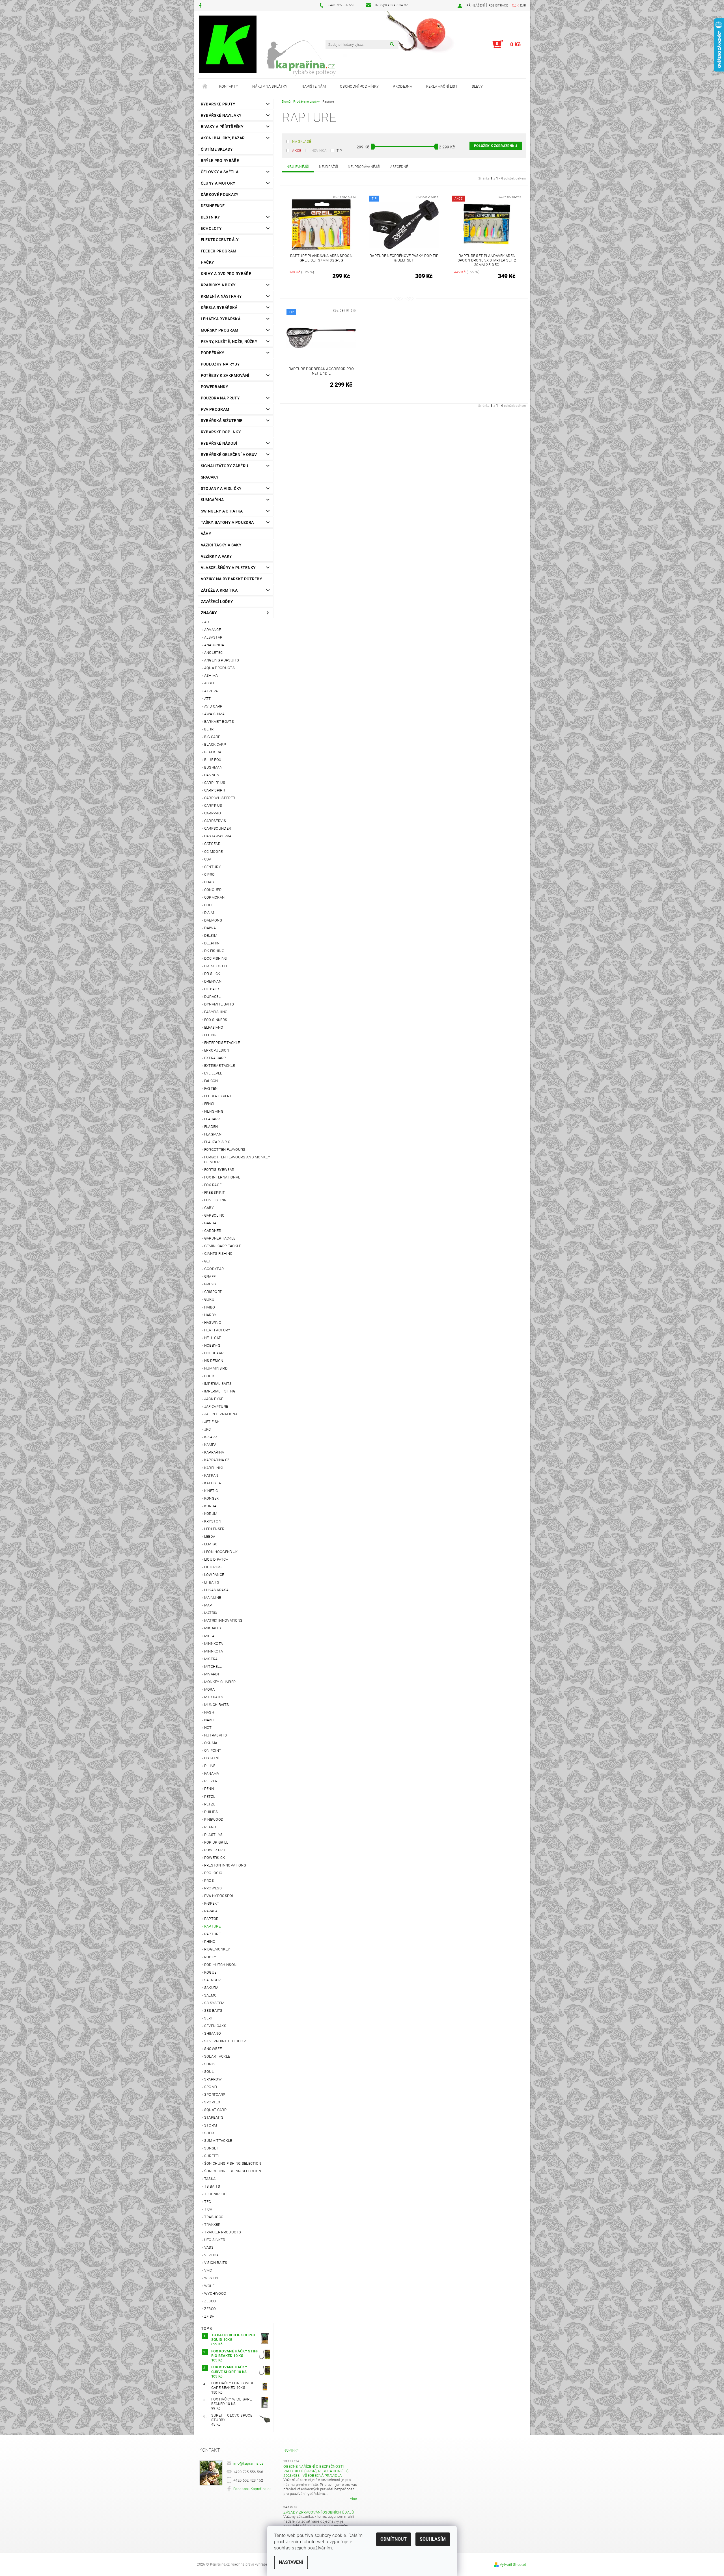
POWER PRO (215, 1850)
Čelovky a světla (220, 172)
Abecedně (399, 167)
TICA (208, 2209)
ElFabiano (214, 1027)
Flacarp (212, 1119)
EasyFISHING (216, 1012)
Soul (209, 2072)
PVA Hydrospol (219, 1896)
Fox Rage (213, 1185)
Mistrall (213, 1659)
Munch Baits (217, 1705)
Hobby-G (212, 1345)
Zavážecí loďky (217, 602)
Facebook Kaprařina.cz (252, 2489)
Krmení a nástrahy (221, 296)
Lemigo (211, 1544)
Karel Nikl (214, 1468)
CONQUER (213, 890)
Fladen (211, 1127)
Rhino (210, 1942)
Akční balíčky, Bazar (223, 138)
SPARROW (213, 2079)
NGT (208, 1728)
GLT (207, 1261)
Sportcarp (215, 2094)
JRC (208, 1429)
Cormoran (215, 897)
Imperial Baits (218, 1384)
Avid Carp (213, 706)
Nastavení (291, 2562)
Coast (210, 882)
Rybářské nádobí (219, 443)
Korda (210, 1506)
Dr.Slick (212, 974)
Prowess (213, 1888)
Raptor (211, 1919)
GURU (209, 1299)
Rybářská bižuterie (222, 421)
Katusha (213, 1483)
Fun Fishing (216, 1200)
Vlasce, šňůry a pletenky (228, 568)
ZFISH (209, 2316)
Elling (210, 1035)
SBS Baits (213, 2011)
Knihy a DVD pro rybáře (226, 274)
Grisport (213, 1292)
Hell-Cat (213, 1338)
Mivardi (212, 1674)
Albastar (213, 637)
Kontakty (229, 86)
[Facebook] (201, 5)
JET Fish (212, 1422)
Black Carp (215, 744)
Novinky (291, 2450)
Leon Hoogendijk (221, 1552)
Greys (210, 1284)
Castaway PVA (218, 836)
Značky (209, 613)
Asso (209, 683)
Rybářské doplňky (221, 432)
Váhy (206, 534)
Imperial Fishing (220, 1391)
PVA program (215, 409)
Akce (297, 151)
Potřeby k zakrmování (225, 375)
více (354, 2499)
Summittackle (218, 2141)
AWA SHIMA (215, 714)
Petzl (210, 1797)
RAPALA (211, 1911)
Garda (210, 1223)
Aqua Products (219, 668)
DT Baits (212, 989)
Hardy (210, 1315)
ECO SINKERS (216, 1020)
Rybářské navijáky (221, 115)
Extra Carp (215, 1058)
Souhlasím (433, 2539)
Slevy (477, 86)
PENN (209, 1789)
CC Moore (214, 852)
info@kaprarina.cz (248, 2463)
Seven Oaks (215, 2026)
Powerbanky (215, 387)
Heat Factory (217, 1330)
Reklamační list (442, 86)
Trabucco (214, 2217)
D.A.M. (210, 913)
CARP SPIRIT (215, 790)
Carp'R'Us (213, 805)
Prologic (213, 1873)
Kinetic (211, 1491)
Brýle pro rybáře (220, 161)
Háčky (208, 262)
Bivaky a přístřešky (222, 127)
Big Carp (212, 737)
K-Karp (211, 1437)
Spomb (211, 2087)
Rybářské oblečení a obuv (229, 455)
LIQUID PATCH (216, 1559)
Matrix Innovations (223, 1620)
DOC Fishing (216, 958)
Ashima (211, 675)
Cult (209, 905)
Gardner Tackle (220, 1238)
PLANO (210, 1827)
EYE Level (213, 1073)
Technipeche (216, 2194)
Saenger (212, 1980)
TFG (208, 2202)
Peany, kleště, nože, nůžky (229, 341)
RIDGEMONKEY (217, 1949)
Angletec (214, 653)
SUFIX (209, 2133)
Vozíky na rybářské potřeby (231, 579)
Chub (209, 1376)
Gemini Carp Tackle (223, 1246)
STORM (211, 2125)
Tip (339, 151)
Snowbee (213, 2049)
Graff (210, 1276)
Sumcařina (212, 500)
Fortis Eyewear (219, 1170)
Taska (210, 2179)
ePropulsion (217, 1050)
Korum (211, 1514)
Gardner (213, 1231)
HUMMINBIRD (216, 1368)
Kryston (213, 1521)
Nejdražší (328, 167)
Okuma (211, 1743)
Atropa (211, 691)
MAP (208, 1605)
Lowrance (214, 1575)
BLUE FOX (213, 760)
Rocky (210, 1957)
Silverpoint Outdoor (225, 2041)
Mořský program (219, 330)
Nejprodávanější (364, 167)
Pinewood (214, 1819)
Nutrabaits (216, 1735)
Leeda (210, 1536)
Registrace (498, 6)
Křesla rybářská (219, 308)
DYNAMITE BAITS (219, 1004)
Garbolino (215, 1215)
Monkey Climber (220, 1682)
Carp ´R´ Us (215, 783)
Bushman (213, 767)
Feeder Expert (218, 1096)
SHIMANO (213, 2033)
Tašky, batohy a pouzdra (227, 522)
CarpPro (213, 813)
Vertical (213, 2255)
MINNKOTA (214, 1644)
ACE (208, 622)
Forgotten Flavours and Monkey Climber (237, 1159)
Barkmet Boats (219, 722)
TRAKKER (212, 2224)
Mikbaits (213, 1628)
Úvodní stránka (205, 86)
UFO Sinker (215, 2240)
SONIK (210, 2064)
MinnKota (214, 1651)
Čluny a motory (218, 183)
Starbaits (214, 2117)
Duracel (212, 997)
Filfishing (214, 1111)
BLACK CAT (214, 752)
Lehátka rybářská (221, 319)
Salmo (211, 1995)
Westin (211, 2278)
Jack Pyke (214, 1399)
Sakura (211, 1988)
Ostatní (212, 1758)
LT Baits (212, 1582)
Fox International (222, 1177)
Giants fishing (218, 1254)
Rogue (210, 1972)
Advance (213, 630)
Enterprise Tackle (222, 1043)
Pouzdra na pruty (220, 398)
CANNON (212, 775)
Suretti (212, 2156)
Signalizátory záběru (224, 466)
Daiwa (210, 928)
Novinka (319, 151)
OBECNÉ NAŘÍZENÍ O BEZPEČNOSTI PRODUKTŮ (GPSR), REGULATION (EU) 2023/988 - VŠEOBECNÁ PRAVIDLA (316, 2471)
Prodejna (402, 86)
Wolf (209, 2286)
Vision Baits (216, 2263)
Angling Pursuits (222, 660)
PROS (209, 1880)
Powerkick (215, 1858)
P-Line (210, 1766)
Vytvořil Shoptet (513, 2565)
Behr (209, 729)
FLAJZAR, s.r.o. (218, 1142)
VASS (209, 2247)
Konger (212, 1498)
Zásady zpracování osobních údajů (319, 2512)
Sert (209, 2018)
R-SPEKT (212, 1903)
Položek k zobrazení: (496, 146)
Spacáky (210, 477)
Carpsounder (218, 828)
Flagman (213, 1134)
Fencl (210, 1104)
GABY (209, 1208)
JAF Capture (216, 1406)
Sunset (211, 2148)
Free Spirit (215, 1192)
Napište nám (314, 86)
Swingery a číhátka (222, 511)
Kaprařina (214, 1452)
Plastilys (214, 1835)
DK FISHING (214, 951)
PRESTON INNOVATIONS (225, 1865)
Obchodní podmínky (359, 86)
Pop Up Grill (216, 1842)
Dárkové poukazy (220, 194)
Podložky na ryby (220, 364)
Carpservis (215, 821)
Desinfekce (213, 206)
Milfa (209, 1636)
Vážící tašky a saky (221, 545)
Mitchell (213, 1666)
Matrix (211, 1613)
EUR (523, 6)
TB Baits (212, 2186)
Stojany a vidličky (221, 488)
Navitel (211, 1720)
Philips (211, 1812)
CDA (208, 859)
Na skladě (302, 142)
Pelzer (211, 1781)
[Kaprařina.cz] (228, 44)
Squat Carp (215, 2110)
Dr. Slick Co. (216, 966)
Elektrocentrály (220, 240)
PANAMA (212, 1773)
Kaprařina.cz (217, 1460)
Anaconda (214, 645)
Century (213, 867)
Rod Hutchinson (220, 1965)
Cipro (210, 874)
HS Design (214, 1361)
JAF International (222, 1414)
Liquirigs (213, 1567)
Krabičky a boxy (218, 285)
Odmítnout (394, 2539)
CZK (515, 5)
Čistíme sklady (217, 149)
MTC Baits (214, 1697)
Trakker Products (223, 2232)
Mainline (213, 1598)
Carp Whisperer (220, 798)
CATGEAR (212, 844)
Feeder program (218, 251)
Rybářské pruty (218, 104)
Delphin (212, 943)
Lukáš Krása (216, 1590)
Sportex (212, 2102)
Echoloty (211, 228)
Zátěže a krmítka (219, 590)
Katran (211, 1475)
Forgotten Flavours (225, 1149)
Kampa (210, 1445)
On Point (213, 1750)
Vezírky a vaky (216, 556)
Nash (209, 1712)
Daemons (213, 920)
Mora (209, 1689)
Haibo (210, 1307)
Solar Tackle (217, 2056)
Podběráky (213, 353)
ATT (208, 699)
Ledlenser (214, 1529)
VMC (208, 2270)
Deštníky (211, 217)
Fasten (211, 1088)
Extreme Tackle (219, 1066)
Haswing (213, 1322)
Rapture (212, 1926)
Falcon (211, 1081)
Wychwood (215, 2293)
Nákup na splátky (270, 86)
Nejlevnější (298, 167)
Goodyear (214, 1269)
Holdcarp (214, 1353)
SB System (214, 2003)
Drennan (213, 981)
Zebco (210, 2301)
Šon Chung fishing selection (233, 2163)
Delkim (211, 936)
